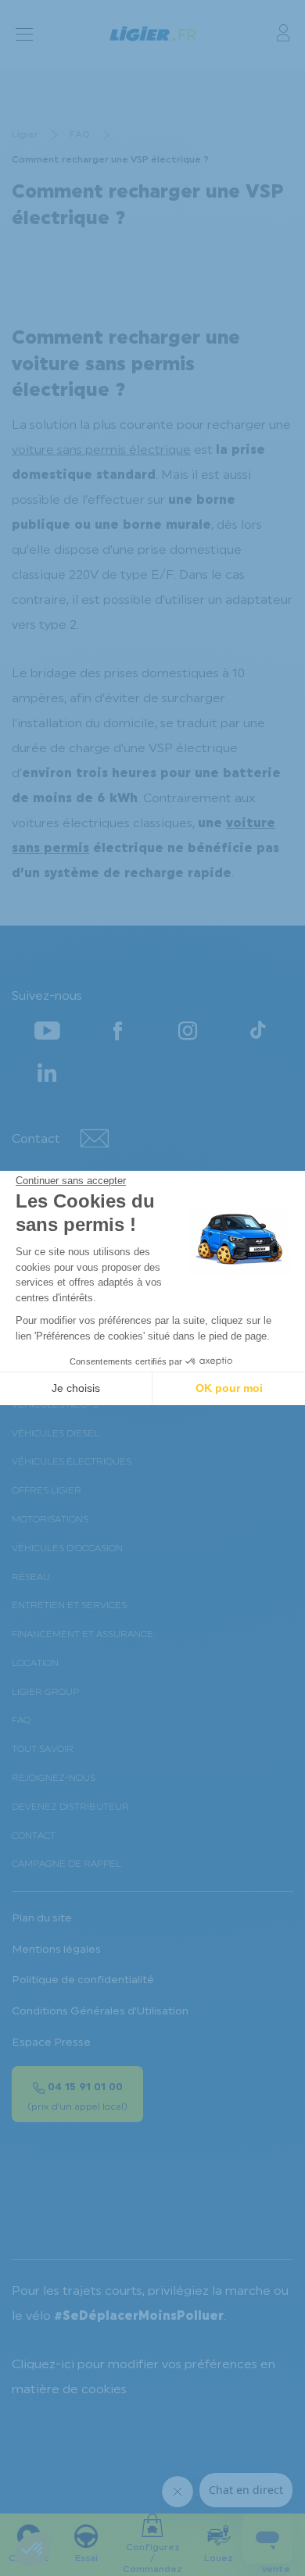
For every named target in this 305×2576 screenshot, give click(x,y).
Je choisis (76, 1388)
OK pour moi (229, 1388)
